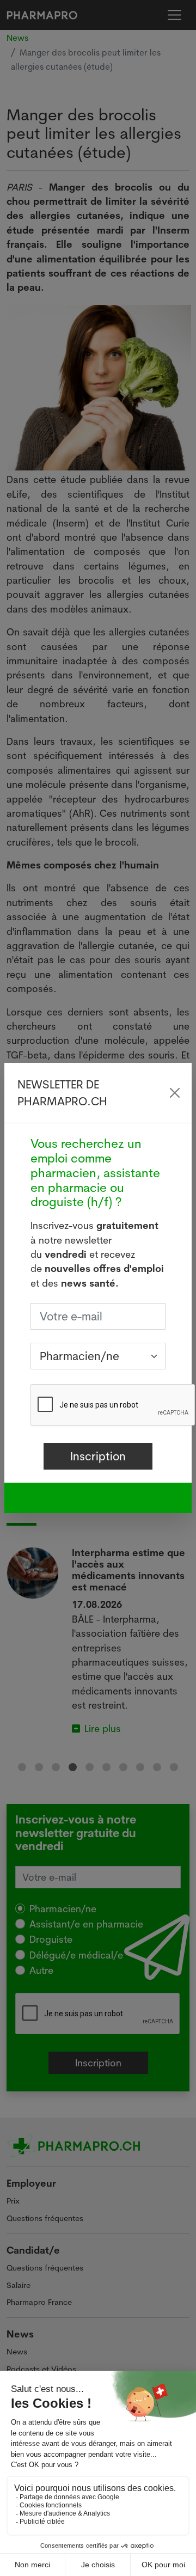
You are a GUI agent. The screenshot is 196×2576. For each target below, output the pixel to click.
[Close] (174, 1093)
